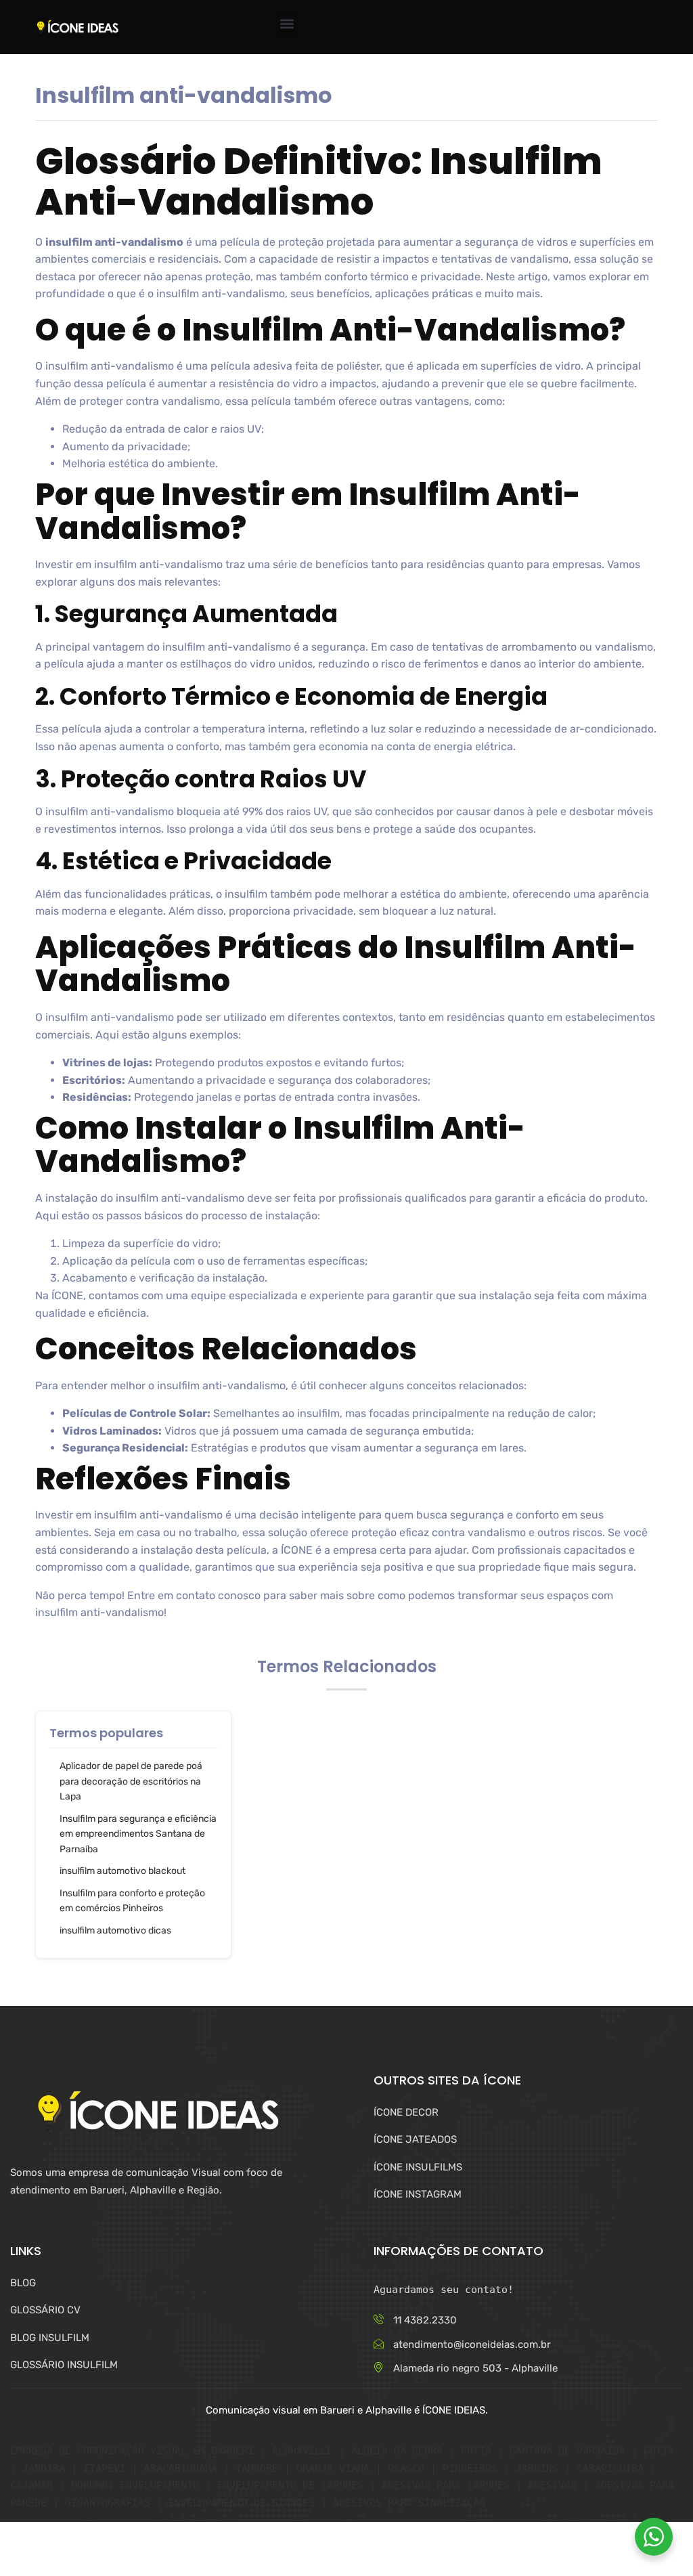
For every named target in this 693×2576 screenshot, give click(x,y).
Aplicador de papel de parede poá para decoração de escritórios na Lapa (131, 1781)
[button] (287, 24)
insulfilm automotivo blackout (122, 1871)
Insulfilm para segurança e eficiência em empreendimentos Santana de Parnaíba (138, 1834)
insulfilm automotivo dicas (115, 1930)
